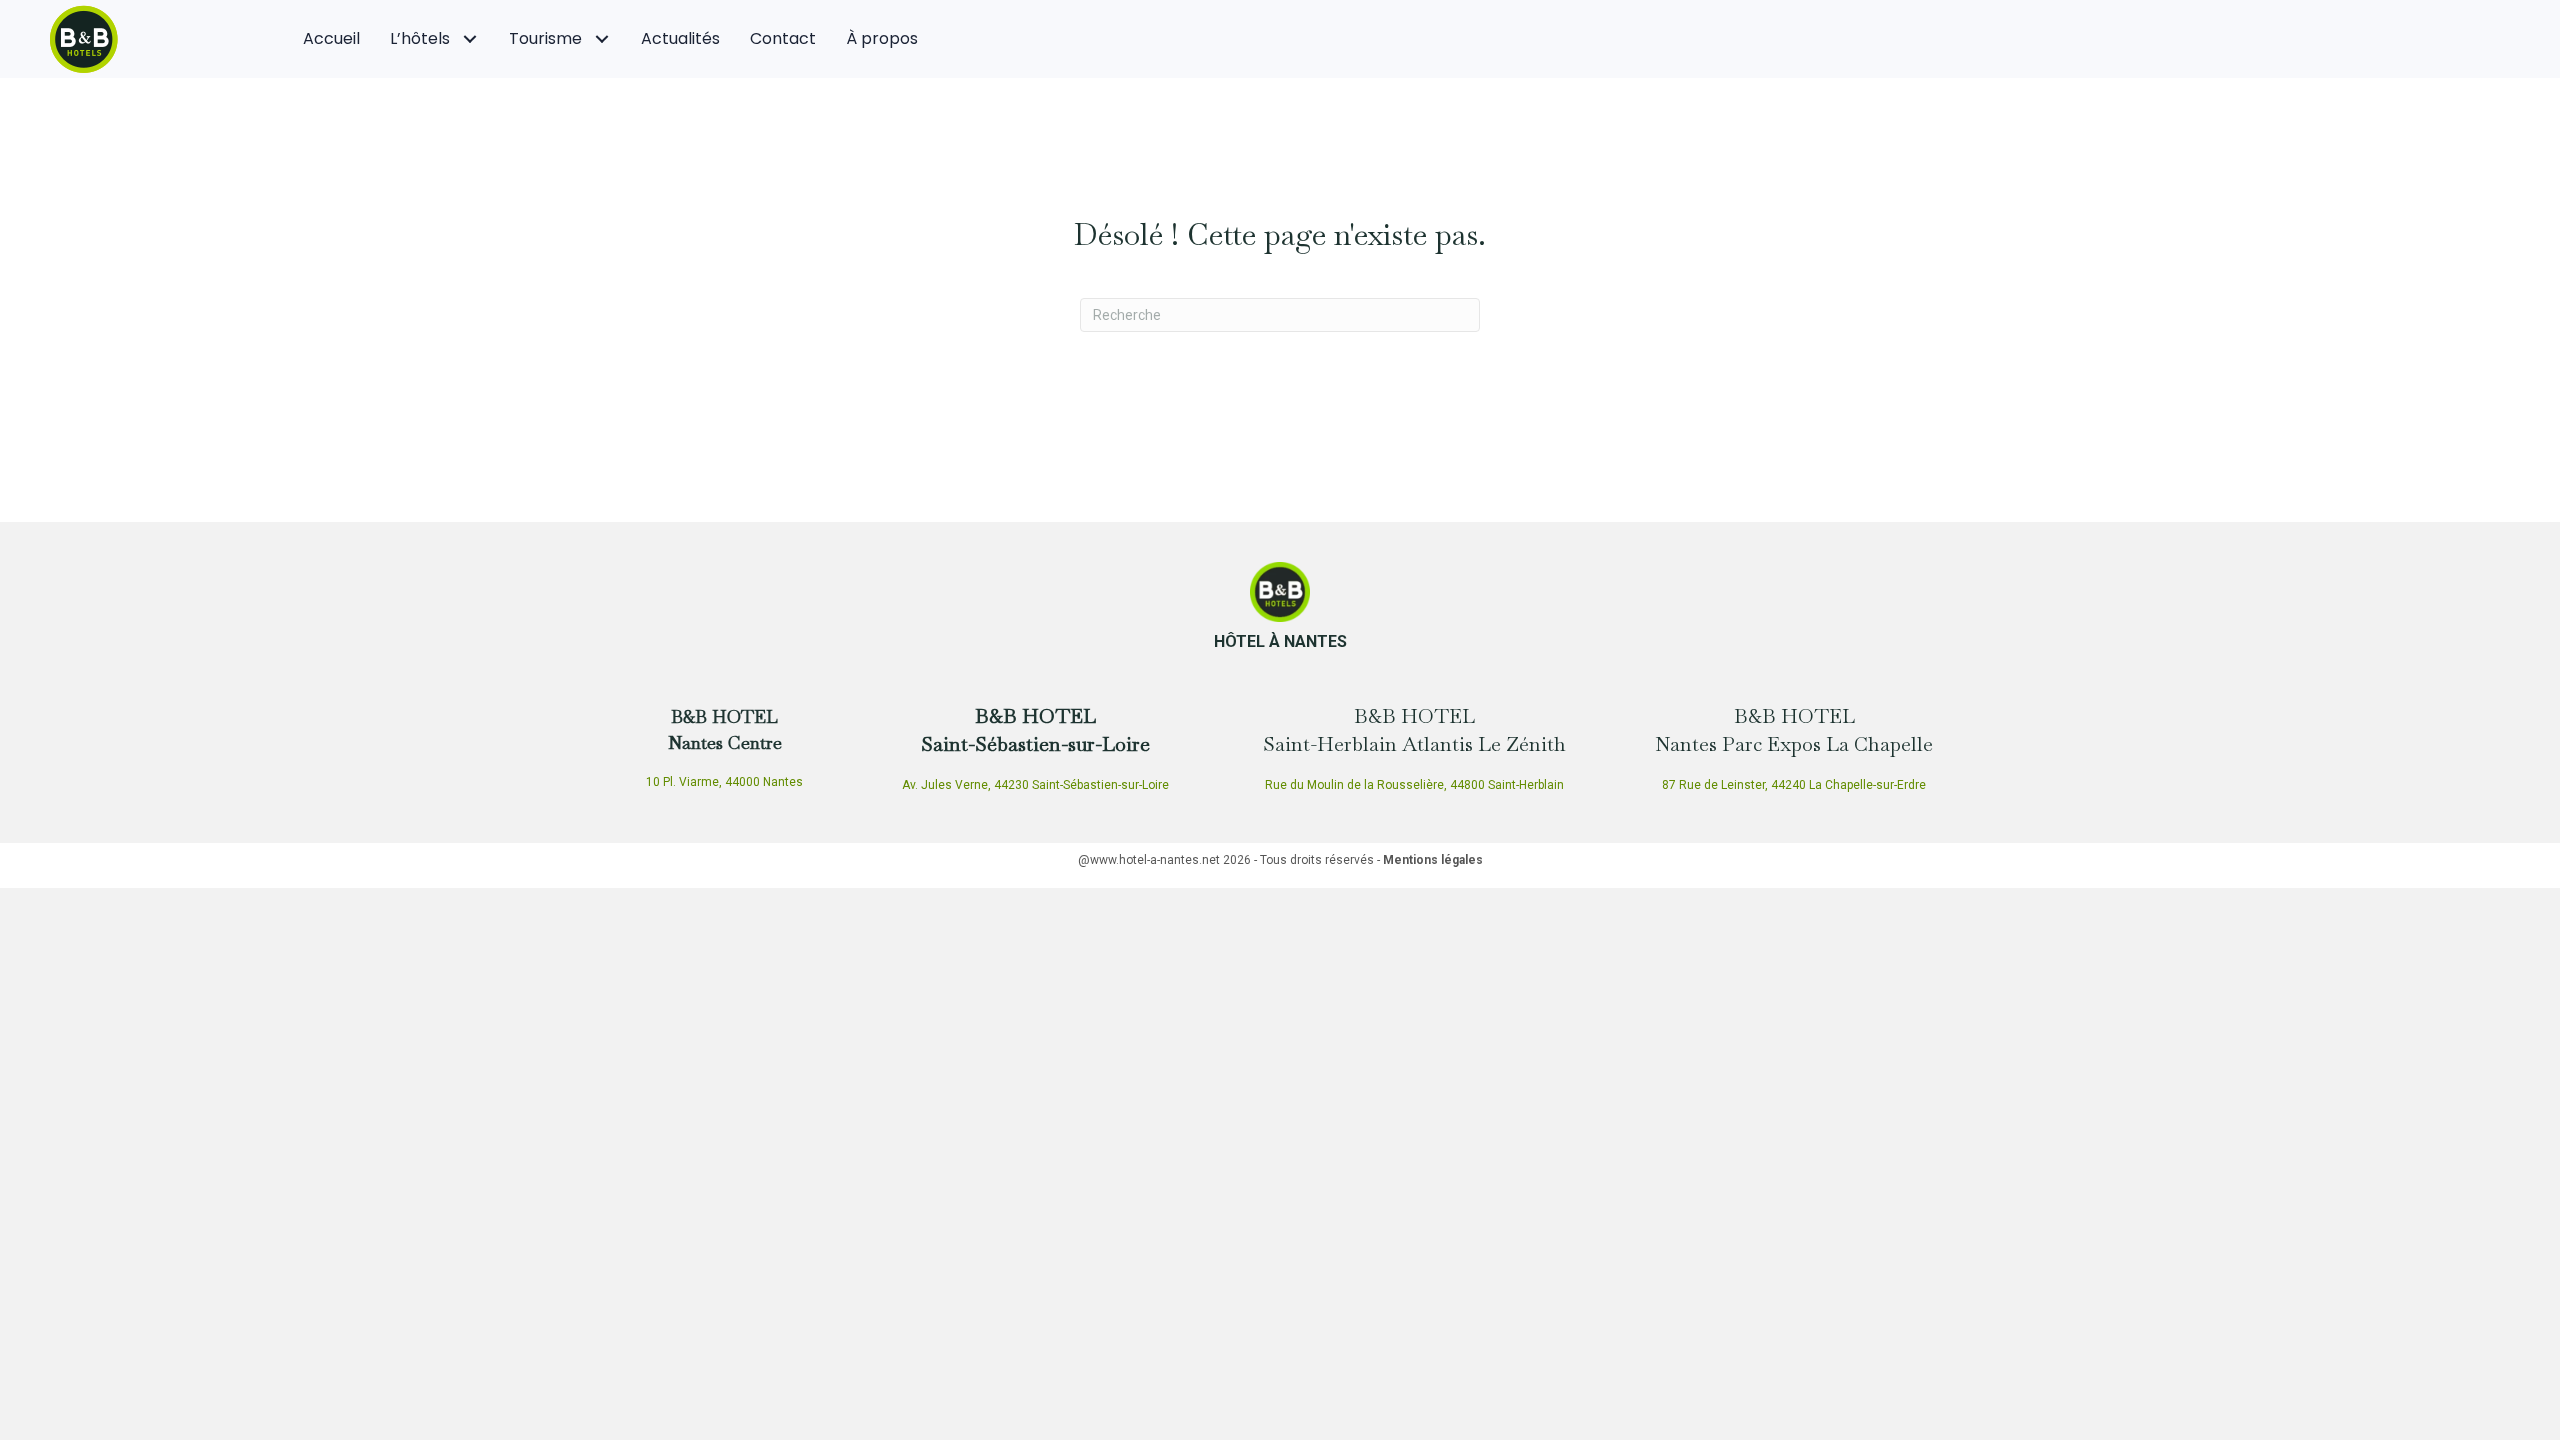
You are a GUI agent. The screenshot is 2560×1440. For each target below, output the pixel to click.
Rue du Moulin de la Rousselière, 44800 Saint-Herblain (1414, 785)
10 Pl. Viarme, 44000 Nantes (724, 782)
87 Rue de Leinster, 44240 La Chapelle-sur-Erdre (1794, 785)
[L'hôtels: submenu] (469, 39)
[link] (331, 39)
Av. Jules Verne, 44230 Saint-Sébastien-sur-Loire (1035, 785)
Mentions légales (1433, 860)
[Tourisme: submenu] (601, 39)
